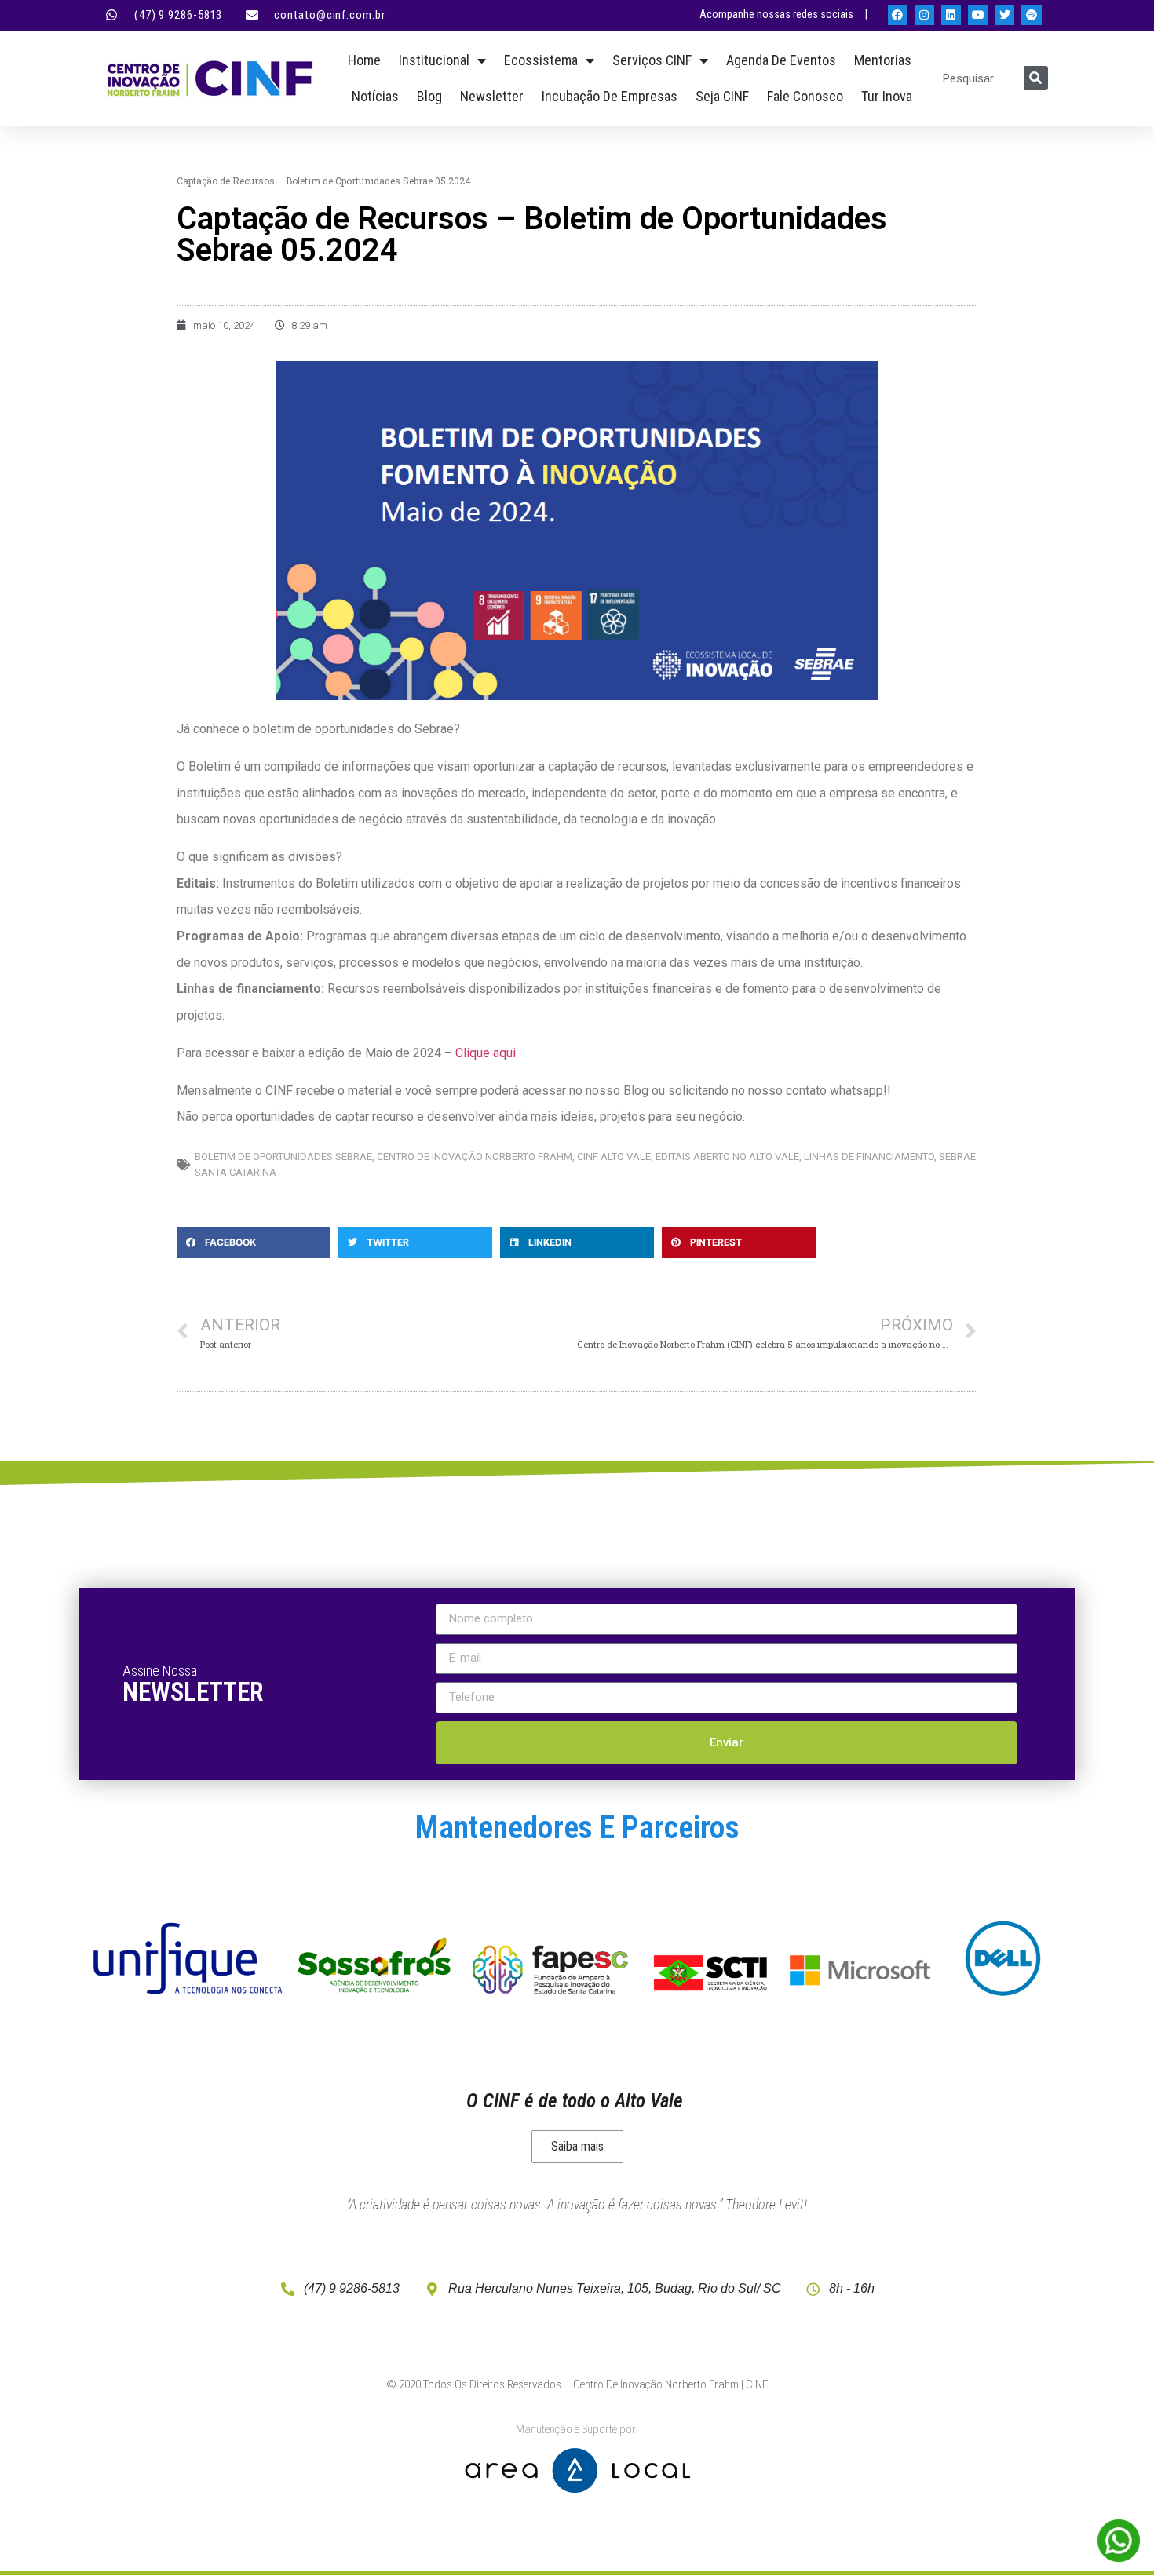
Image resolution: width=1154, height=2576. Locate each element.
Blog (429, 96)
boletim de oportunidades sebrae (283, 1157)
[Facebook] (898, 15)
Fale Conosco (805, 96)
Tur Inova (887, 96)
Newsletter (492, 96)
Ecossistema (541, 60)
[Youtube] (978, 15)
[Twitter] (1004, 15)
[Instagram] (924, 15)
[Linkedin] (951, 15)
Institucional (434, 60)
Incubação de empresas (610, 96)
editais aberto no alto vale (727, 1157)
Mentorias (883, 60)
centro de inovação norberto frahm (475, 1157)
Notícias (375, 96)
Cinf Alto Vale (614, 1157)
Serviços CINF (652, 60)
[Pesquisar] (1036, 78)
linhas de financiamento (869, 1157)
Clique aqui (486, 1053)
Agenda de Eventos (781, 60)
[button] (254, 1242)
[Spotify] (1031, 15)
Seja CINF (722, 96)
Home (364, 60)
